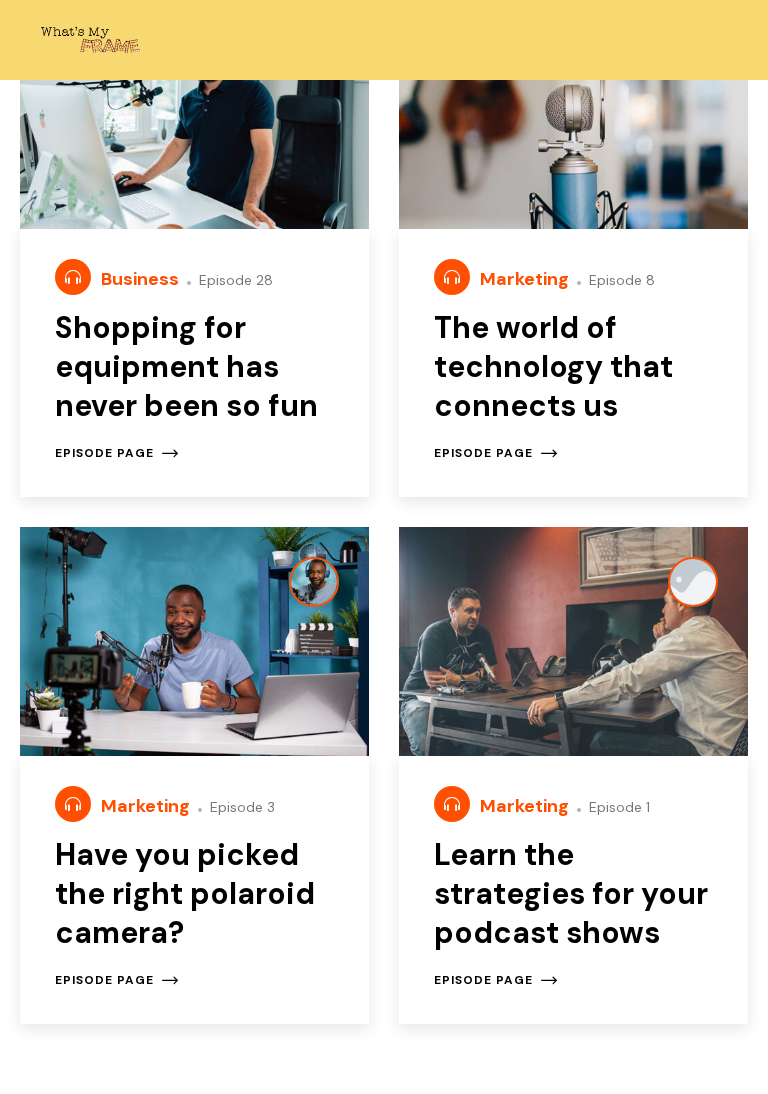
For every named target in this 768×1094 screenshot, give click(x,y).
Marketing (526, 279)
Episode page (104, 453)
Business (142, 279)
